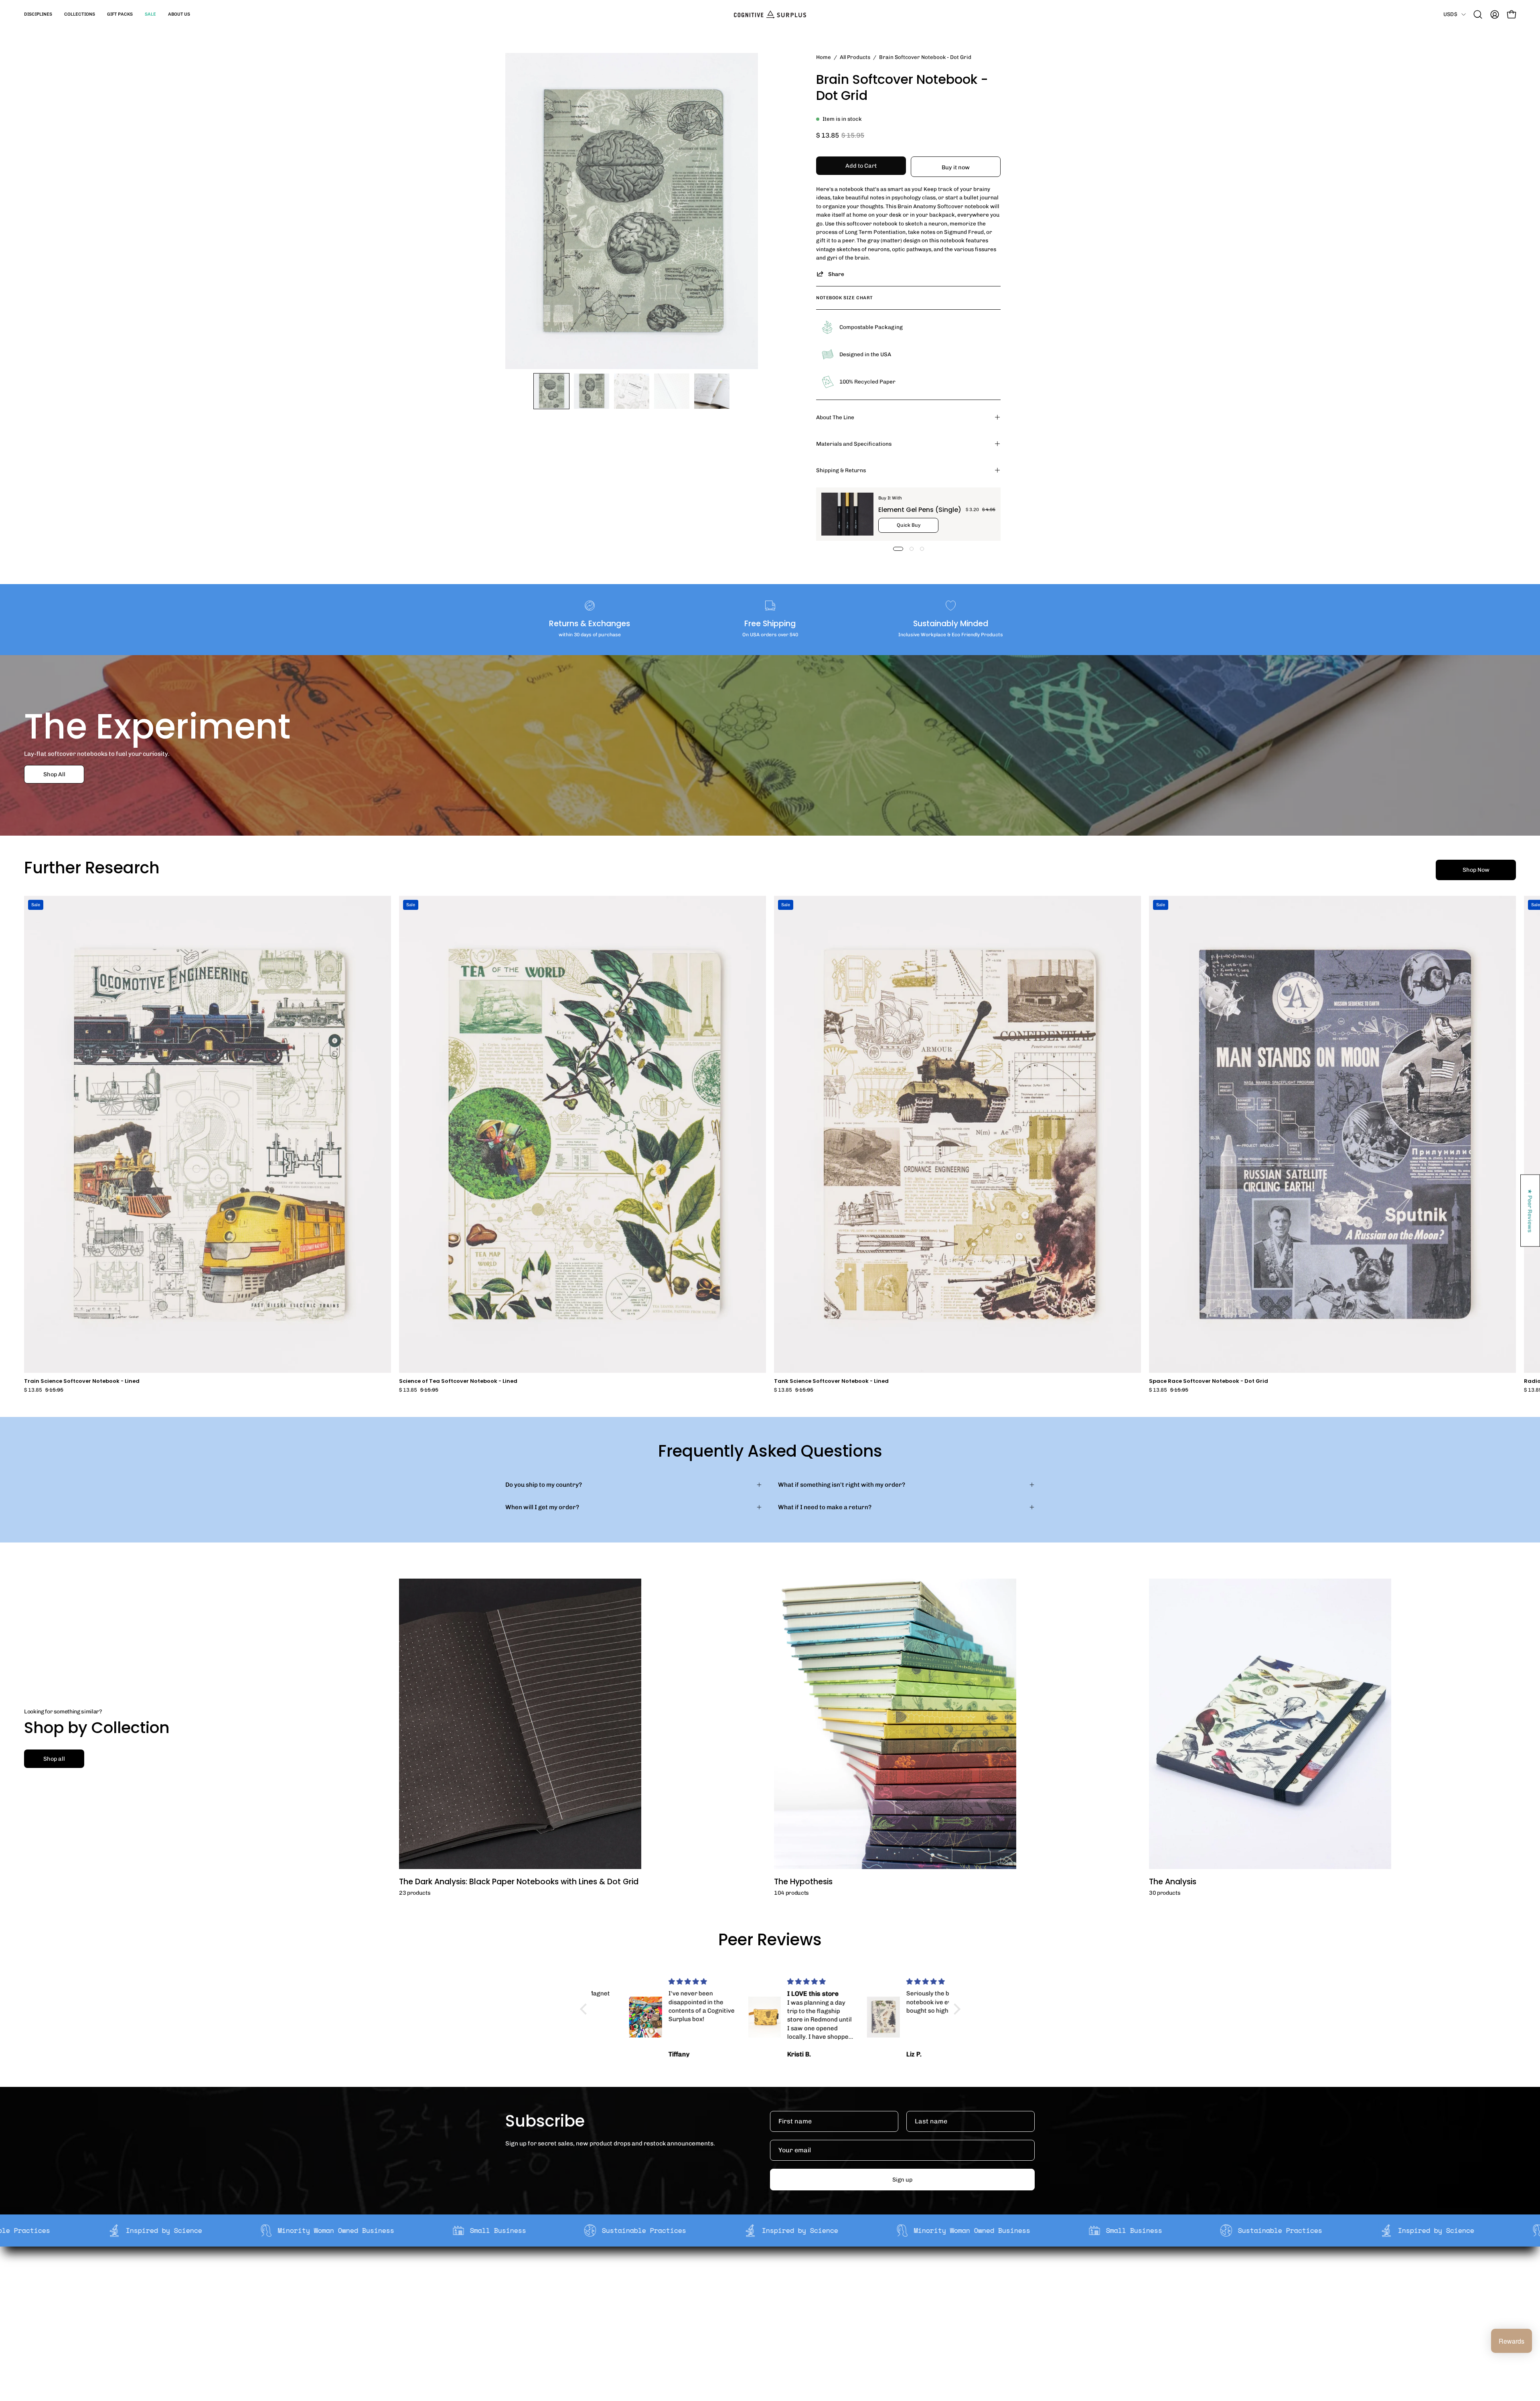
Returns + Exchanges (781, 2287)
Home (824, 57)
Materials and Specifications (854, 444)
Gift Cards (765, 2300)
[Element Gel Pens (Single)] (847, 514)
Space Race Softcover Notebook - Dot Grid (1209, 1381)
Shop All (54, 774)
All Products (855, 57)
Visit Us (761, 2325)
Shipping (763, 2275)
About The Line (835, 417)
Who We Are (659, 2275)
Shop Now (1476, 870)
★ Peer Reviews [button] (1530, 1211)
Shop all (54, 1759)
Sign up (902, 2180)
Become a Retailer (668, 2300)
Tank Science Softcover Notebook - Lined (831, 1381)
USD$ (1450, 14)
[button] (38, 14)
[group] (770, 1144)
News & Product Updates (677, 2325)
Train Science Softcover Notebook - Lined (82, 1381)
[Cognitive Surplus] (770, 14)
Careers (653, 2313)
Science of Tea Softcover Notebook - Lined (458, 1381)
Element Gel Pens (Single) (920, 510)
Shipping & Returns (841, 470)
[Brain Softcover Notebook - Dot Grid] (551, 391)
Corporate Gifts (664, 2287)
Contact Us (766, 2313)
